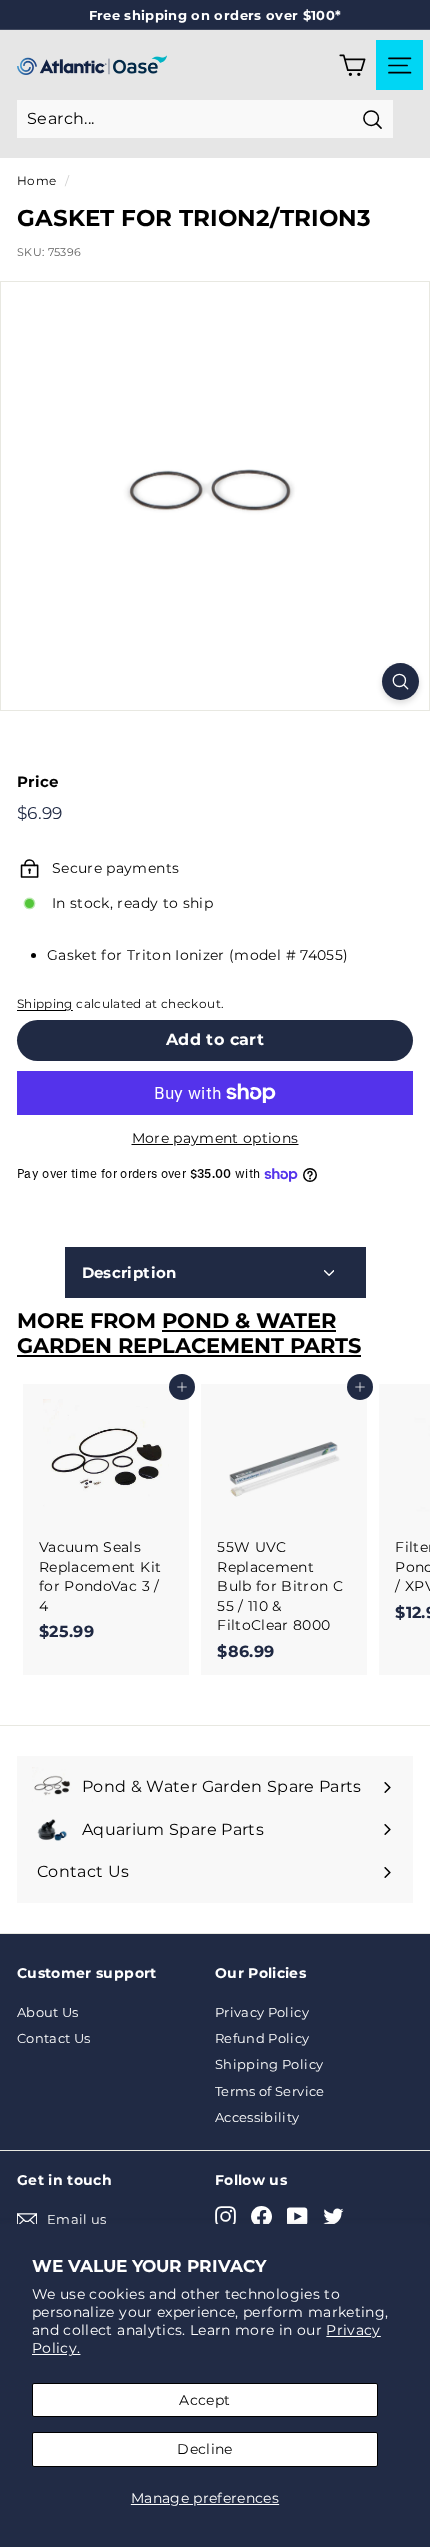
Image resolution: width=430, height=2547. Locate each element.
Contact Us (54, 2038)
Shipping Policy (269, 2064)
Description (129, 1272)
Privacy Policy (262, 2012)
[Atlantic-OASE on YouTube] (297, 2216)
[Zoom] (400, 681)
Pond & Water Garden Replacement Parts (189, 1333)
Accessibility (257, 2117)
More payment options (215, 1138)
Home (36, 180)
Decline (204, 2449)
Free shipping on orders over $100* (215, 15)
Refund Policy (262, 2038)
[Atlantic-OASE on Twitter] (333, 2216)
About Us (48, 2012)
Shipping (45, 1003)
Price (38, 781)
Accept (204, 2400)
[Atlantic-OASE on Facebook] (261, 2216)
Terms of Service (270, 2091)
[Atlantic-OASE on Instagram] (225, 2216)
